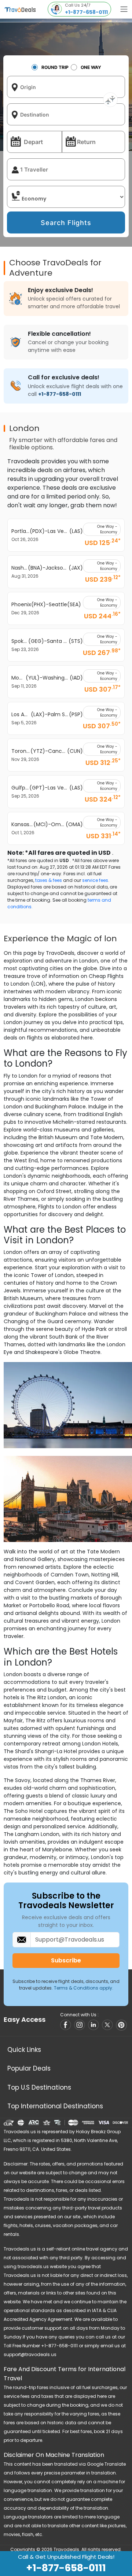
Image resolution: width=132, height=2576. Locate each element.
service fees (95, 880)
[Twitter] (108, 2025)
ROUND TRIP (55, 67)
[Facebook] (66, 2025)
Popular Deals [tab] (29, 2068)
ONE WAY (91, 67)
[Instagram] (80, 2025)
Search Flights (66, 223)
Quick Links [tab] (24, 2050)
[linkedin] (94, 2025)
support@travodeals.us (30, 2354)
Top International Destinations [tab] (55, 2106)
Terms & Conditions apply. (84, 1988)
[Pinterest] (122, 2025)
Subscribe (66, 1960)
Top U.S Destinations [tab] (39, 2087)
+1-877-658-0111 (60, 394)
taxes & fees (49, 880)
